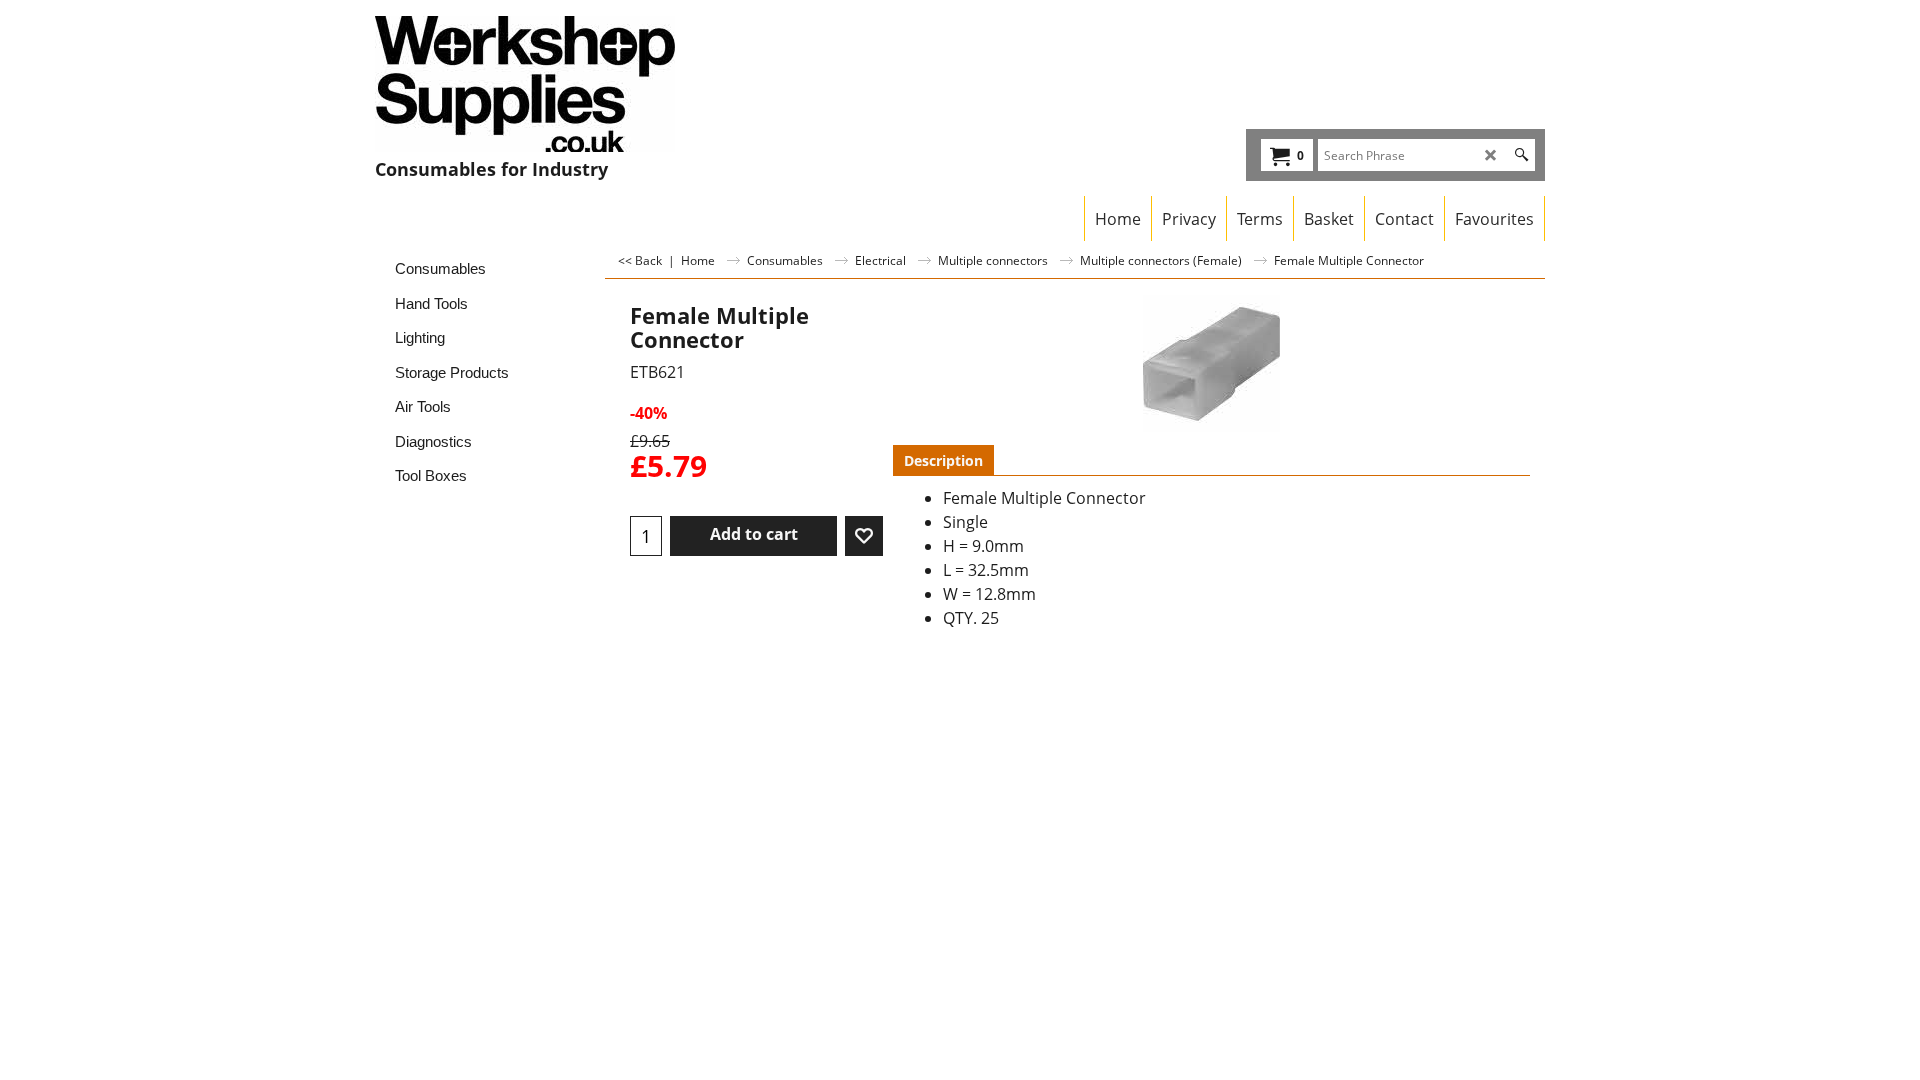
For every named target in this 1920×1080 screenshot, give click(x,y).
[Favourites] (864, 536)
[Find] (1521, 155)
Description (943, 460)
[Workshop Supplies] (550, 84)
